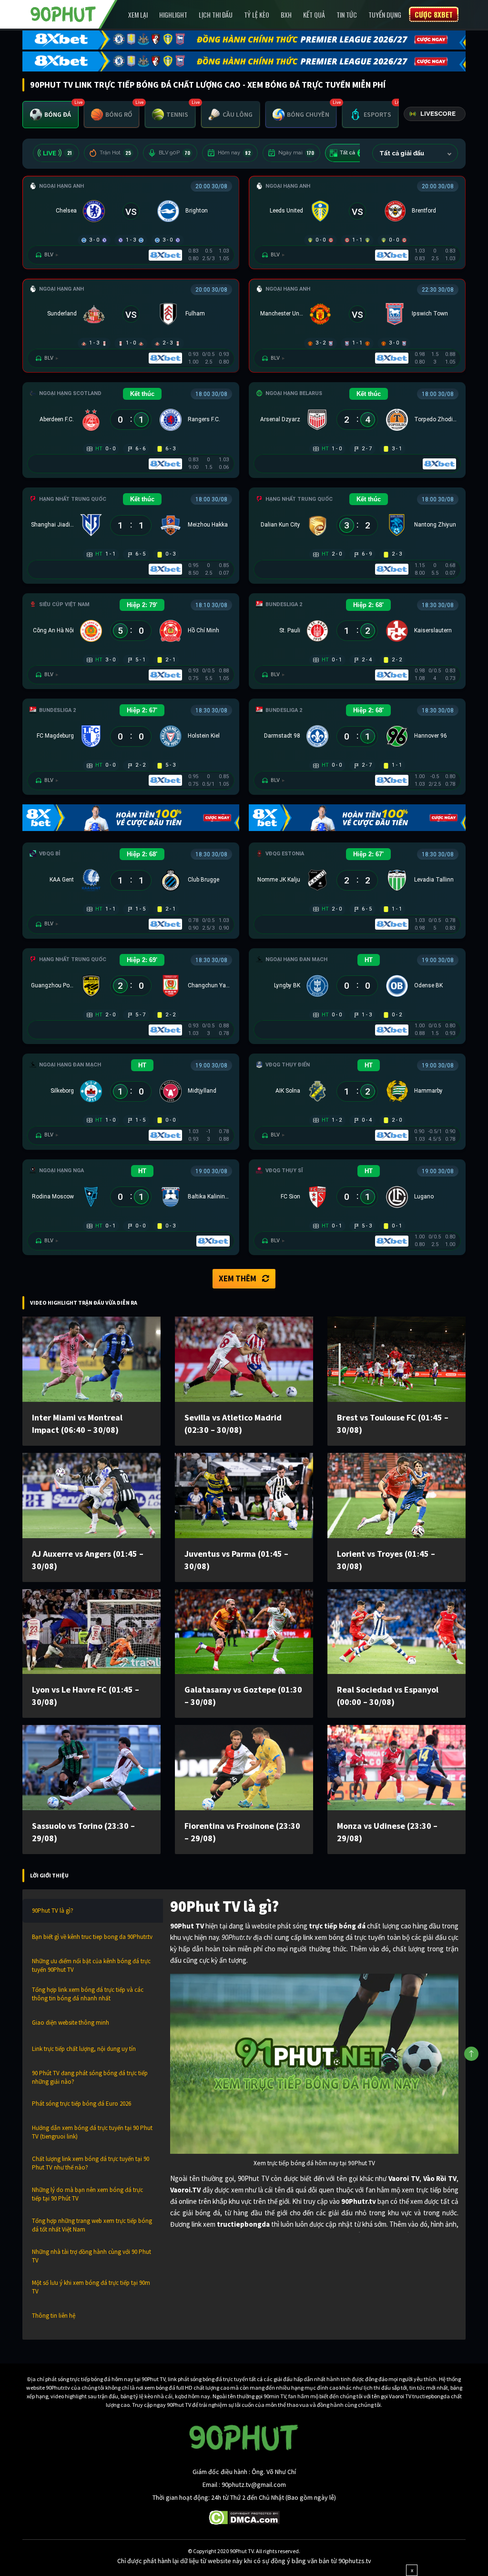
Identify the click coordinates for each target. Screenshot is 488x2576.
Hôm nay (234, 153)
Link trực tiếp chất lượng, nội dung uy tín (84, 2049)
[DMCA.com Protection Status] (244, 2517)
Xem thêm (238, 1278)
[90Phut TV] (63, 13)
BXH (286, 15)
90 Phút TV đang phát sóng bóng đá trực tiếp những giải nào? (90, 2077)
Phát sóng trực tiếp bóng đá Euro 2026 (81, 2104)
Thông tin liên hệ (54, 2316)
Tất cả (353, 153)
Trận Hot (115, 153)
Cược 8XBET (434, 14)
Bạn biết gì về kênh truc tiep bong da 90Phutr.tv (92, 1937)
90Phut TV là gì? (53, 1911)
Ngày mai (296, 153)
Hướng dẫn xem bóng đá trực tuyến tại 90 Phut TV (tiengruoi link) (92, 2132)
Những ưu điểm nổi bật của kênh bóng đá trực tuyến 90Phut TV (91, 1965)
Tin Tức (347, 15)
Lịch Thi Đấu (216, 15)
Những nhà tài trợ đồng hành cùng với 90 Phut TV (91, 2256)
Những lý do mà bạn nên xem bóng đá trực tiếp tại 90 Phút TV (87, 2194)
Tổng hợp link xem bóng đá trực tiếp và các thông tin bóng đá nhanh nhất (88, 1994)
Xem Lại (138, 15)
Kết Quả (314, 15)
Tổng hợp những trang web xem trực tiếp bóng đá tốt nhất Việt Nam (92, 2225)
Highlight (173, 15)
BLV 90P (174, 153)
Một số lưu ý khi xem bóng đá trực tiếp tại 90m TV (91, 2287)
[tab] (51, 115)
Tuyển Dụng (385, 15)
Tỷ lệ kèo (257, 15)
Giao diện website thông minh (71, 2023)
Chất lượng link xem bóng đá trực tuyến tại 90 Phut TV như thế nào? (91, 2163)
